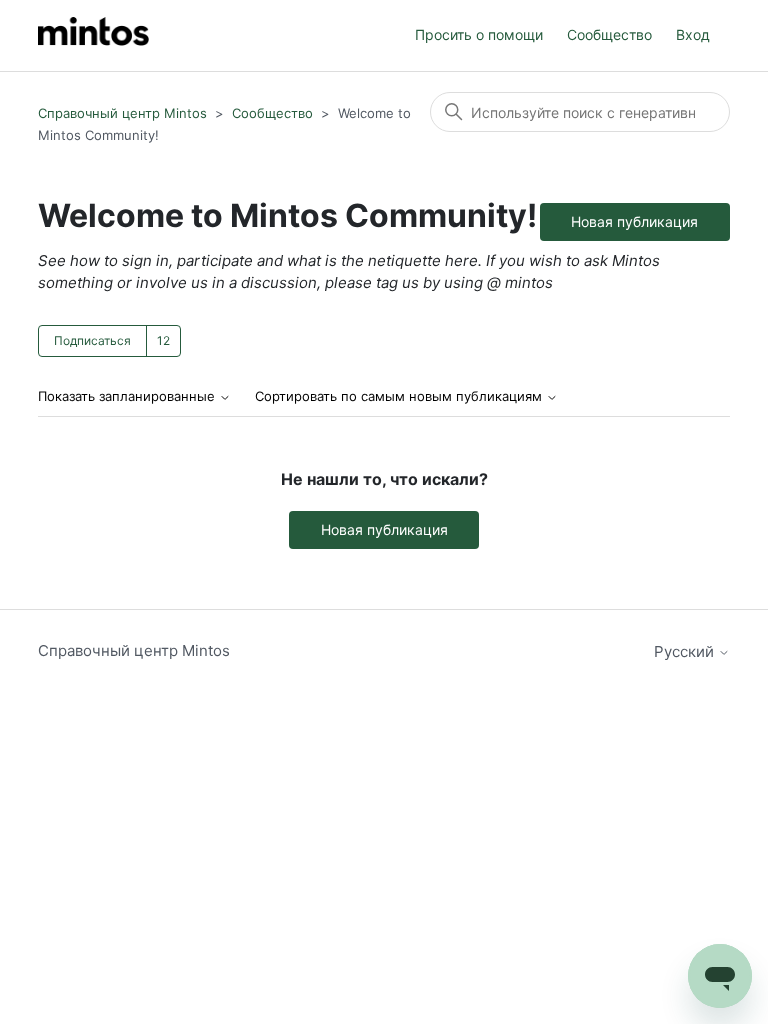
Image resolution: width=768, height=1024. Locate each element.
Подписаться (92, 340)
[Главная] (93, 35)
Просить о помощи (479, 34)
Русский (686, 651)
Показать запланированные (128, 396)
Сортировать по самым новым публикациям (400, 396)
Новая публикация (634, 221)
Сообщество (609, 34)
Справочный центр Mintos (122, 113)
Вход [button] (693, 34)
